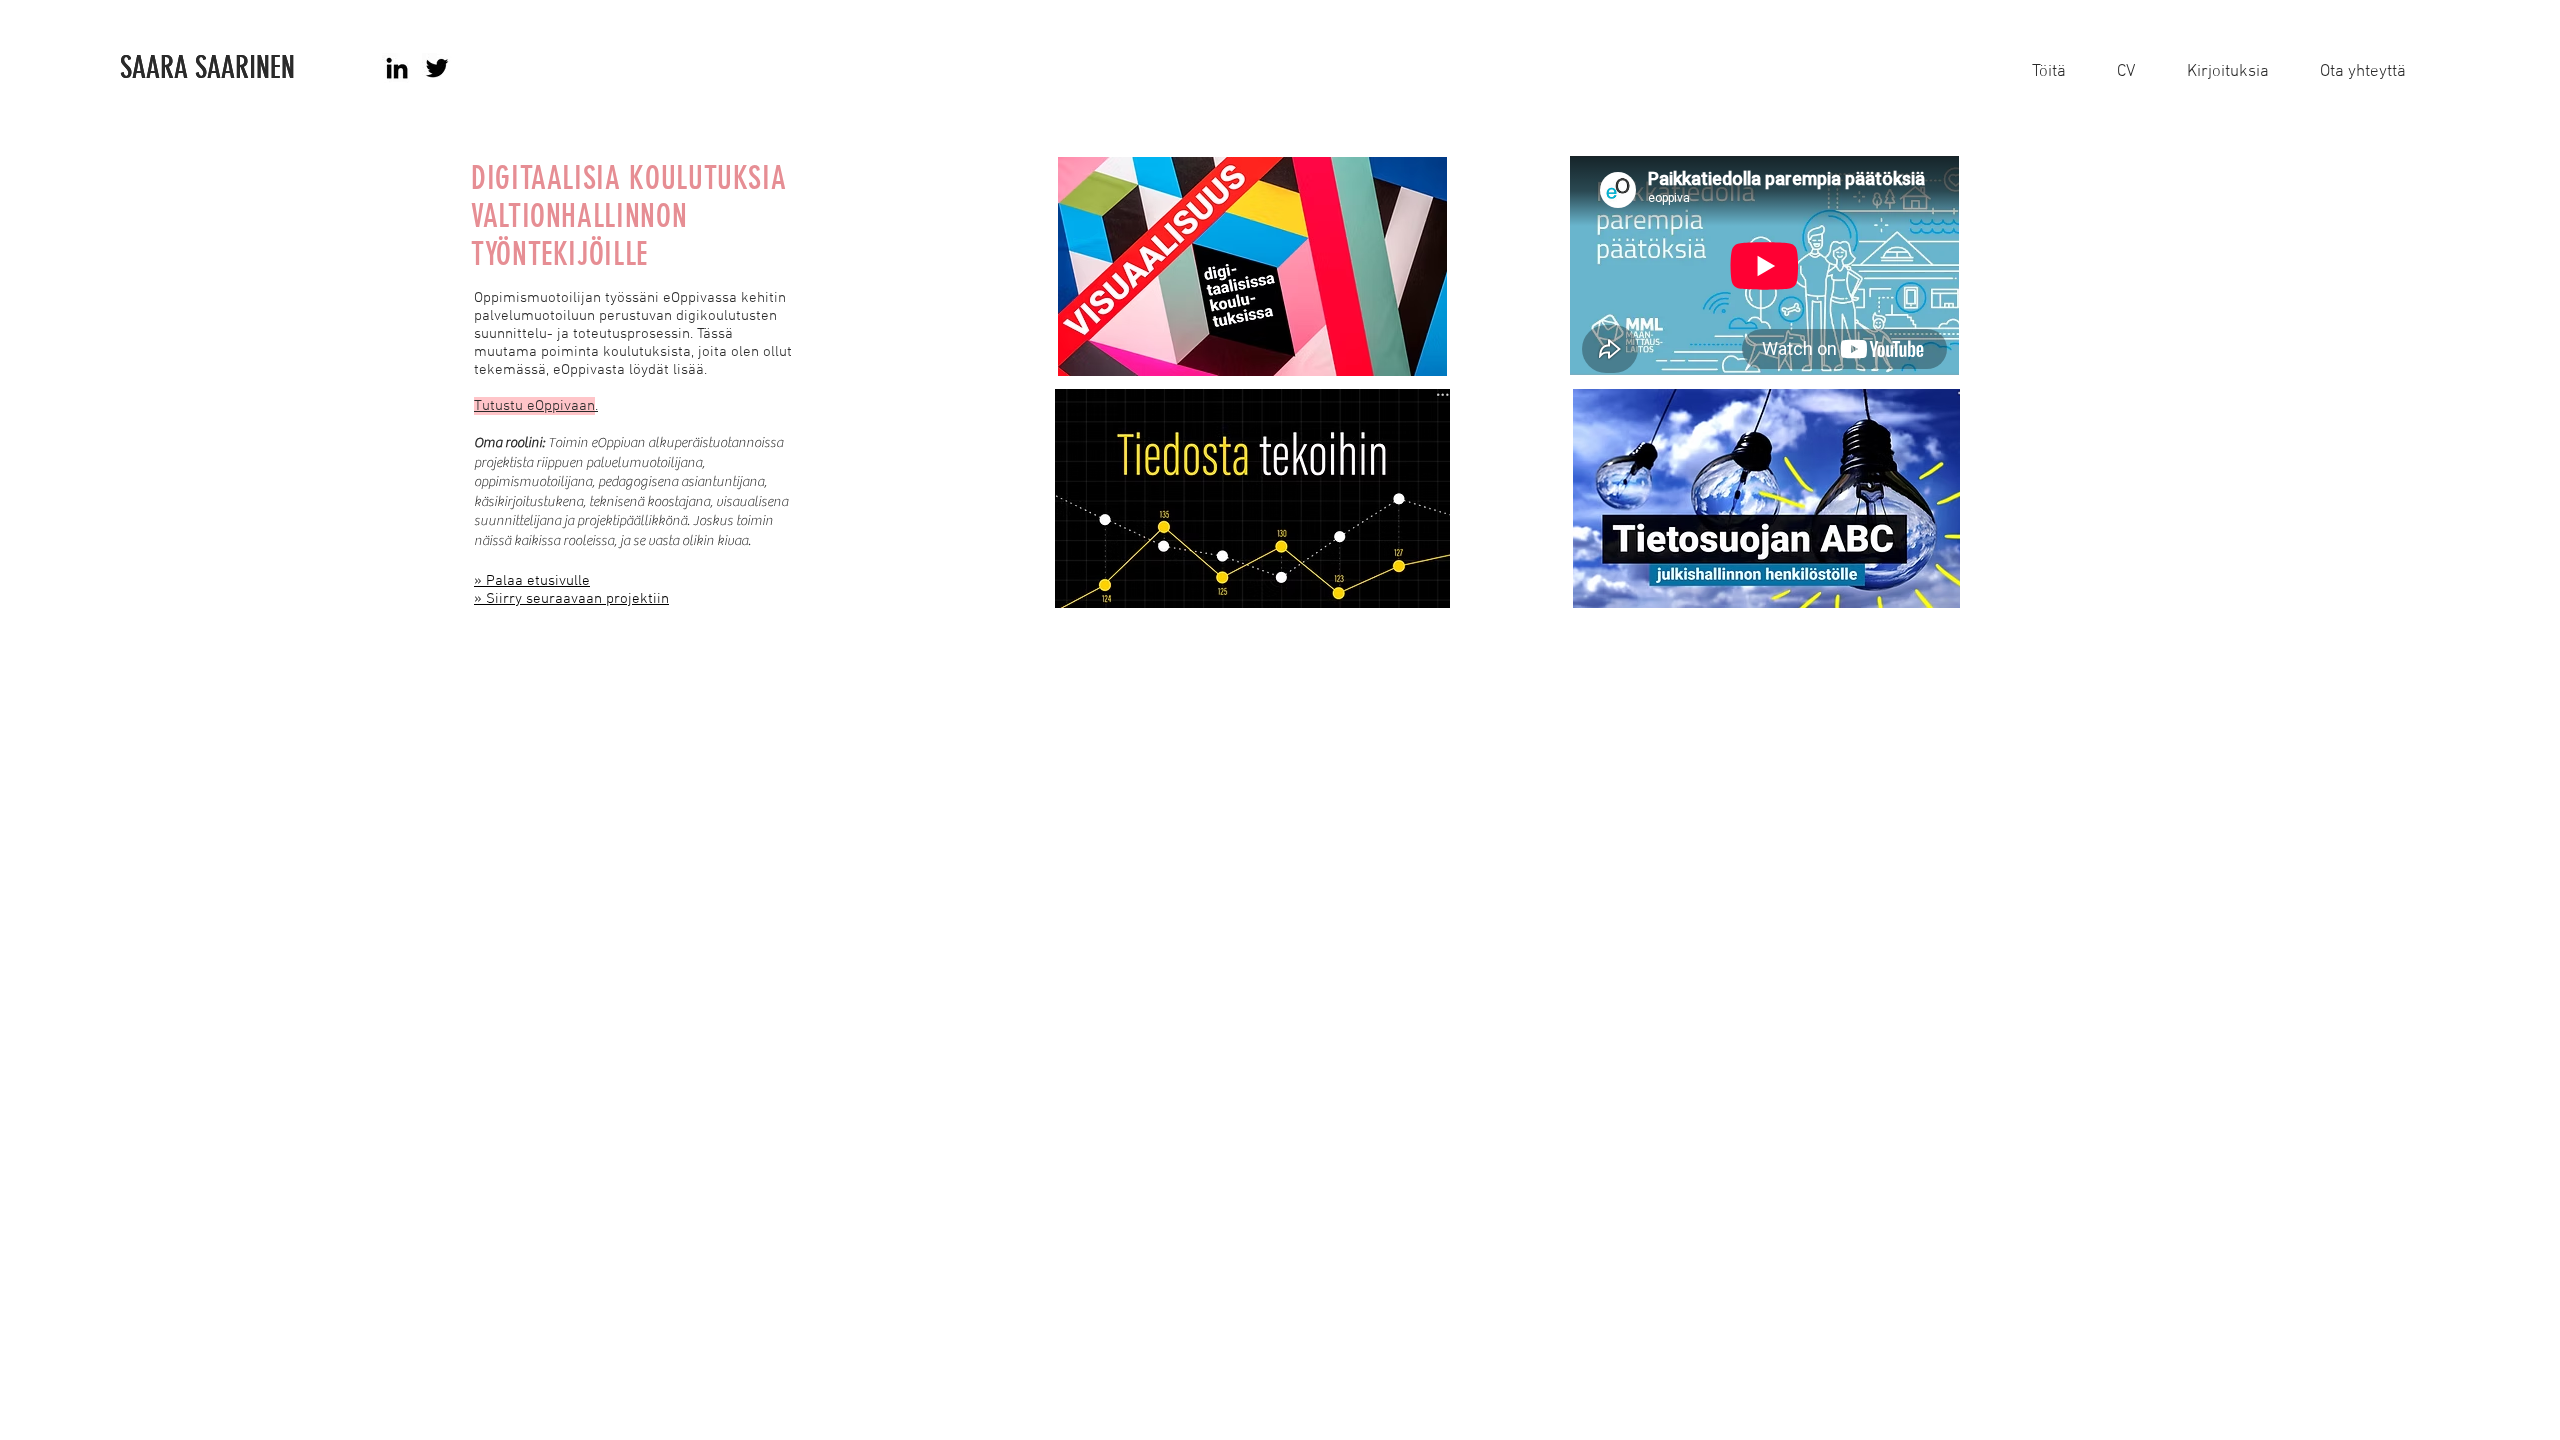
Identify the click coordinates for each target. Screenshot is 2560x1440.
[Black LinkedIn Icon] (397, 68)
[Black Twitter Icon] (437, 68)
